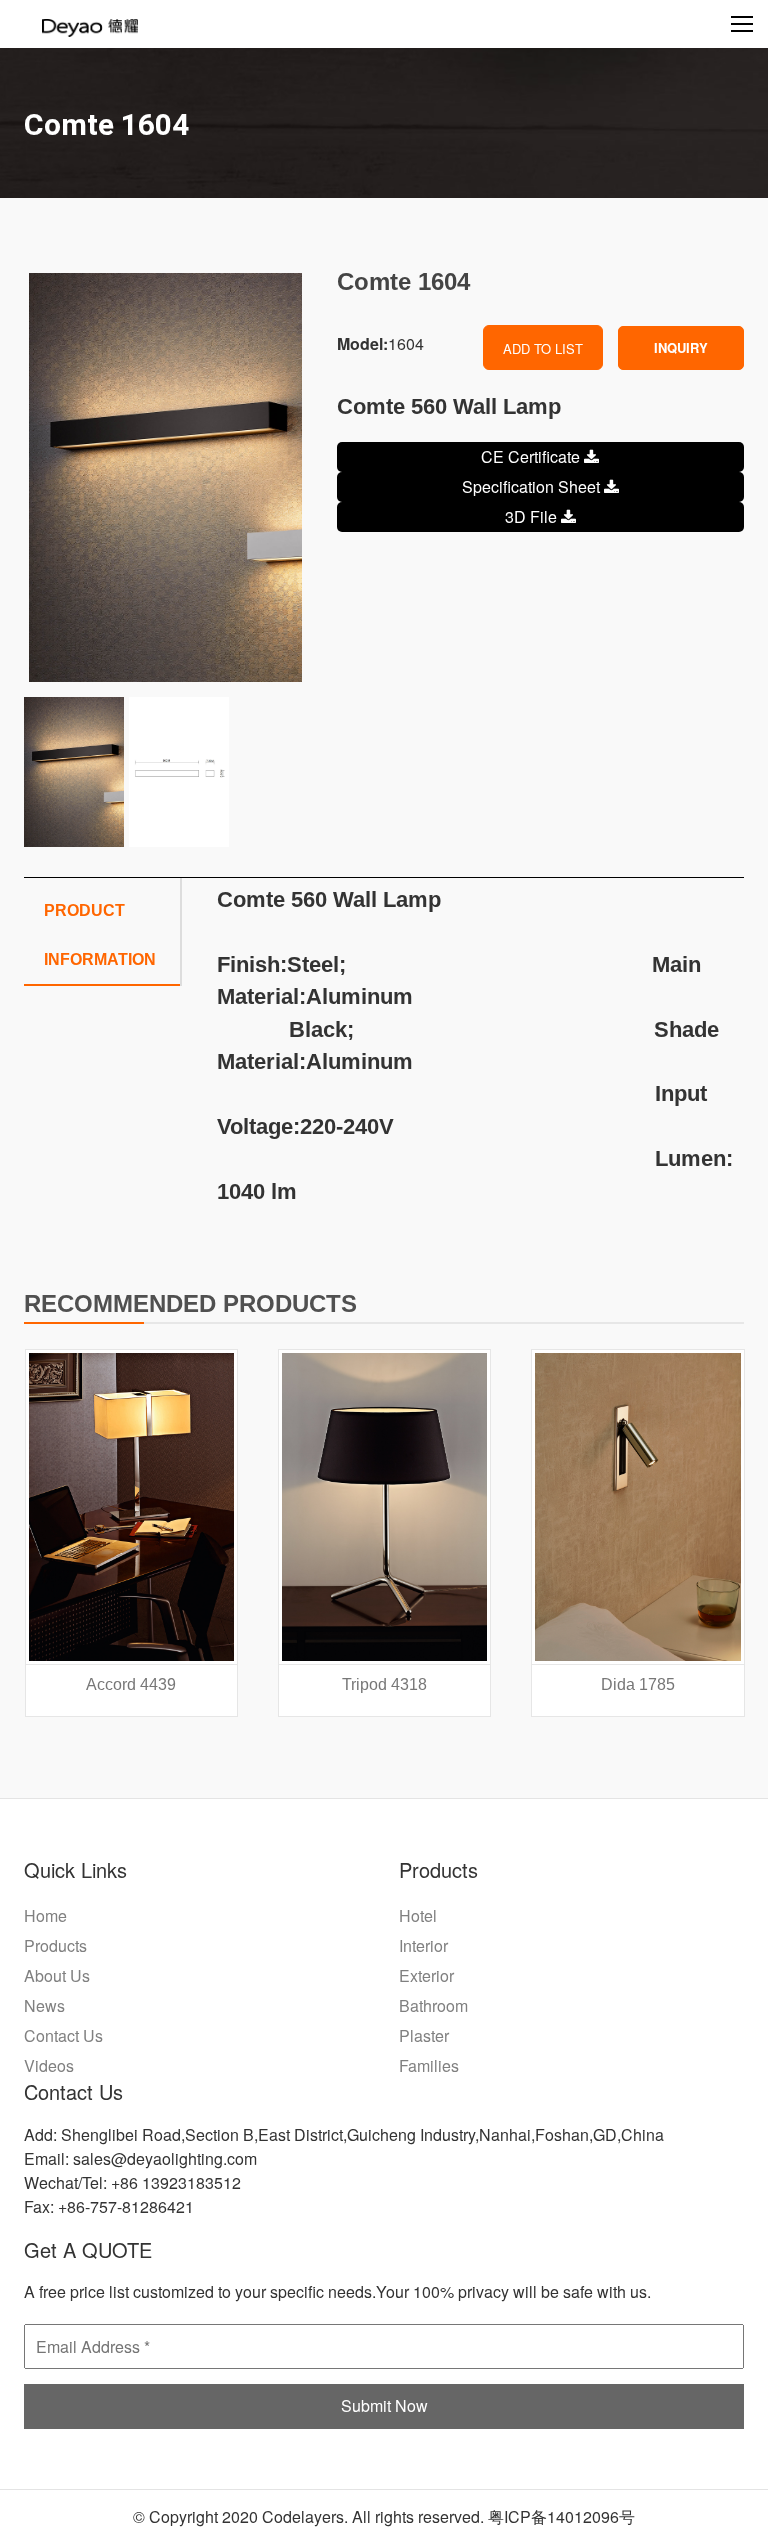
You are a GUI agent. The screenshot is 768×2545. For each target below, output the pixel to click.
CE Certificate (532, 456)
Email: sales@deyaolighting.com (140, 2158)
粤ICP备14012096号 (561, 2516)
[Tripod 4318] (384, 1507)
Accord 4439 (131, 1684)
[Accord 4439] (131, 1507)
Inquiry (681, 347)
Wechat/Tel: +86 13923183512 (132, 2182)
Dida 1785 (638, 1684)
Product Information (100, 935)
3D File (533, 516)
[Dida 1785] (637, 1507)
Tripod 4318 (384, 1684)
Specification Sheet (533, 486)
